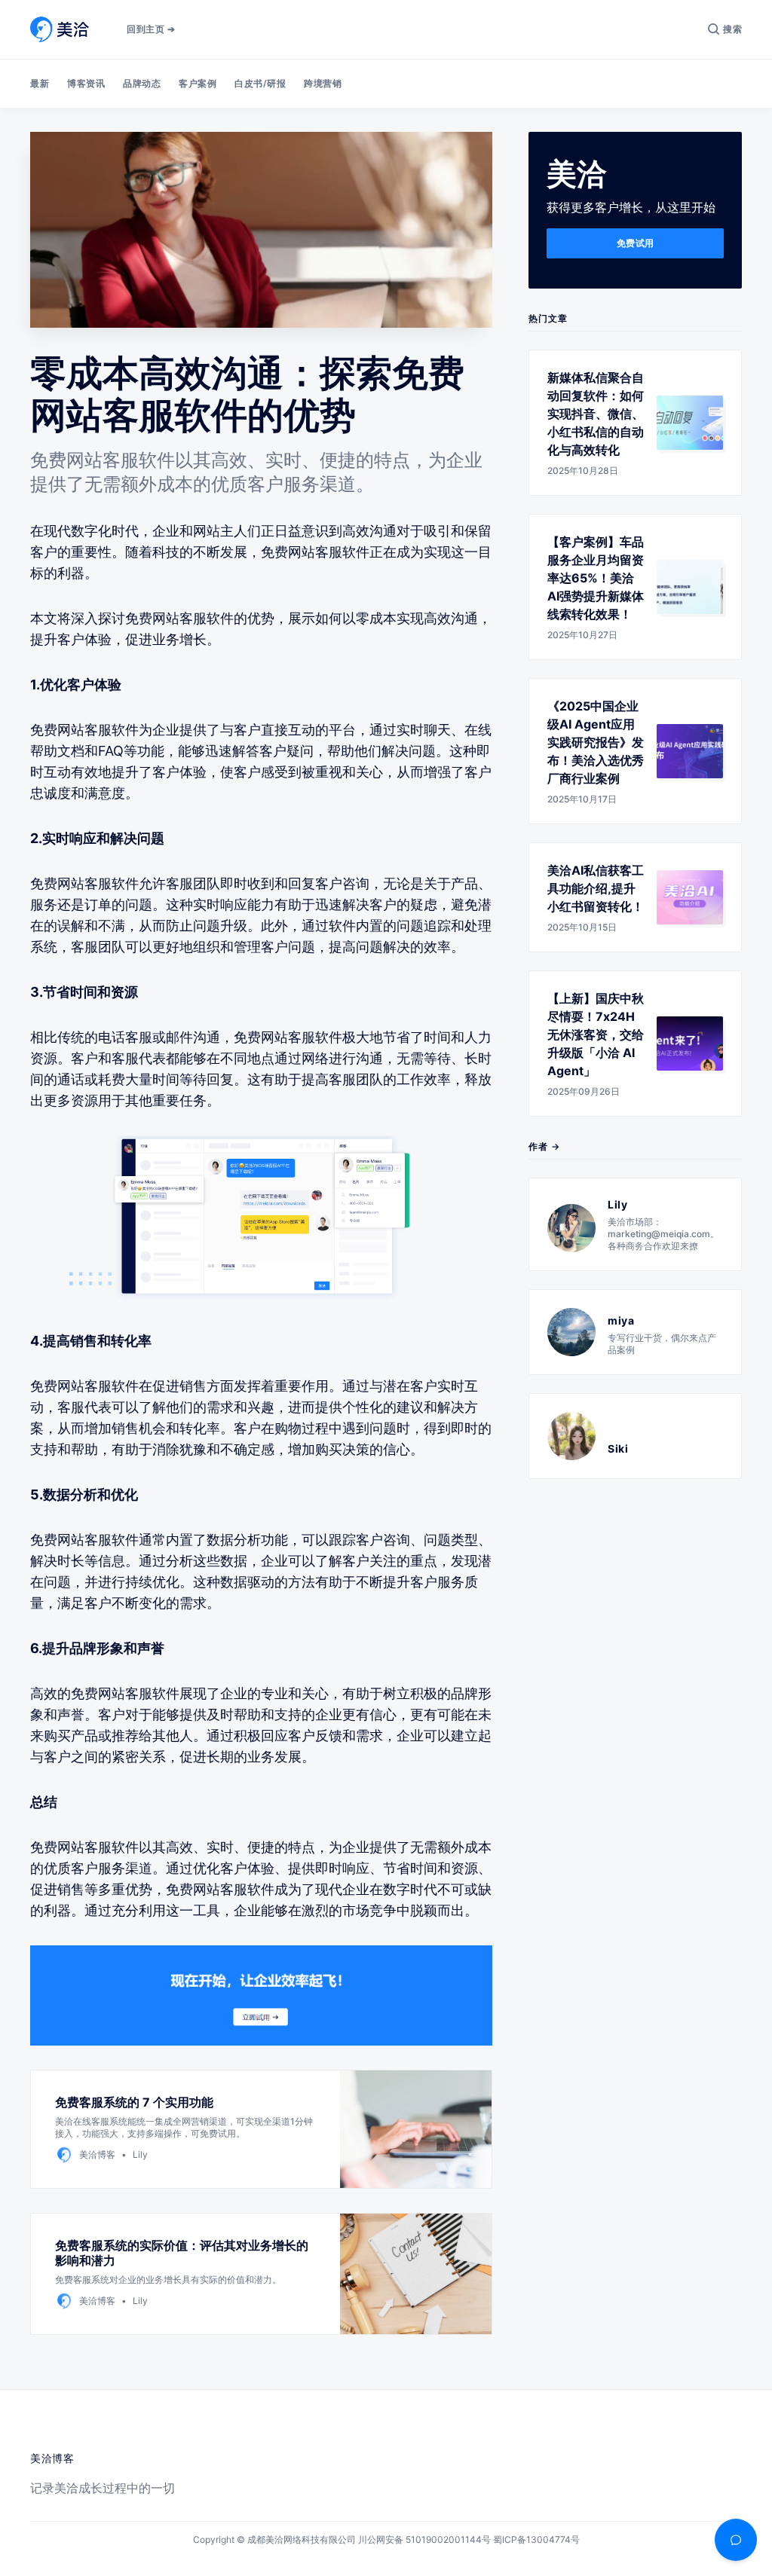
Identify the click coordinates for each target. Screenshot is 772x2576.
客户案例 (198, 83)
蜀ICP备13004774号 (536, 2539)
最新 (40, 83)
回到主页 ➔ (151, 29)
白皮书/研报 (260, 83)
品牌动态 (142, 83)
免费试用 (636, 243)
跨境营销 (323, 83)
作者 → (544, 1146)
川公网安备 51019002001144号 (424, 2539)
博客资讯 (86, 83)
